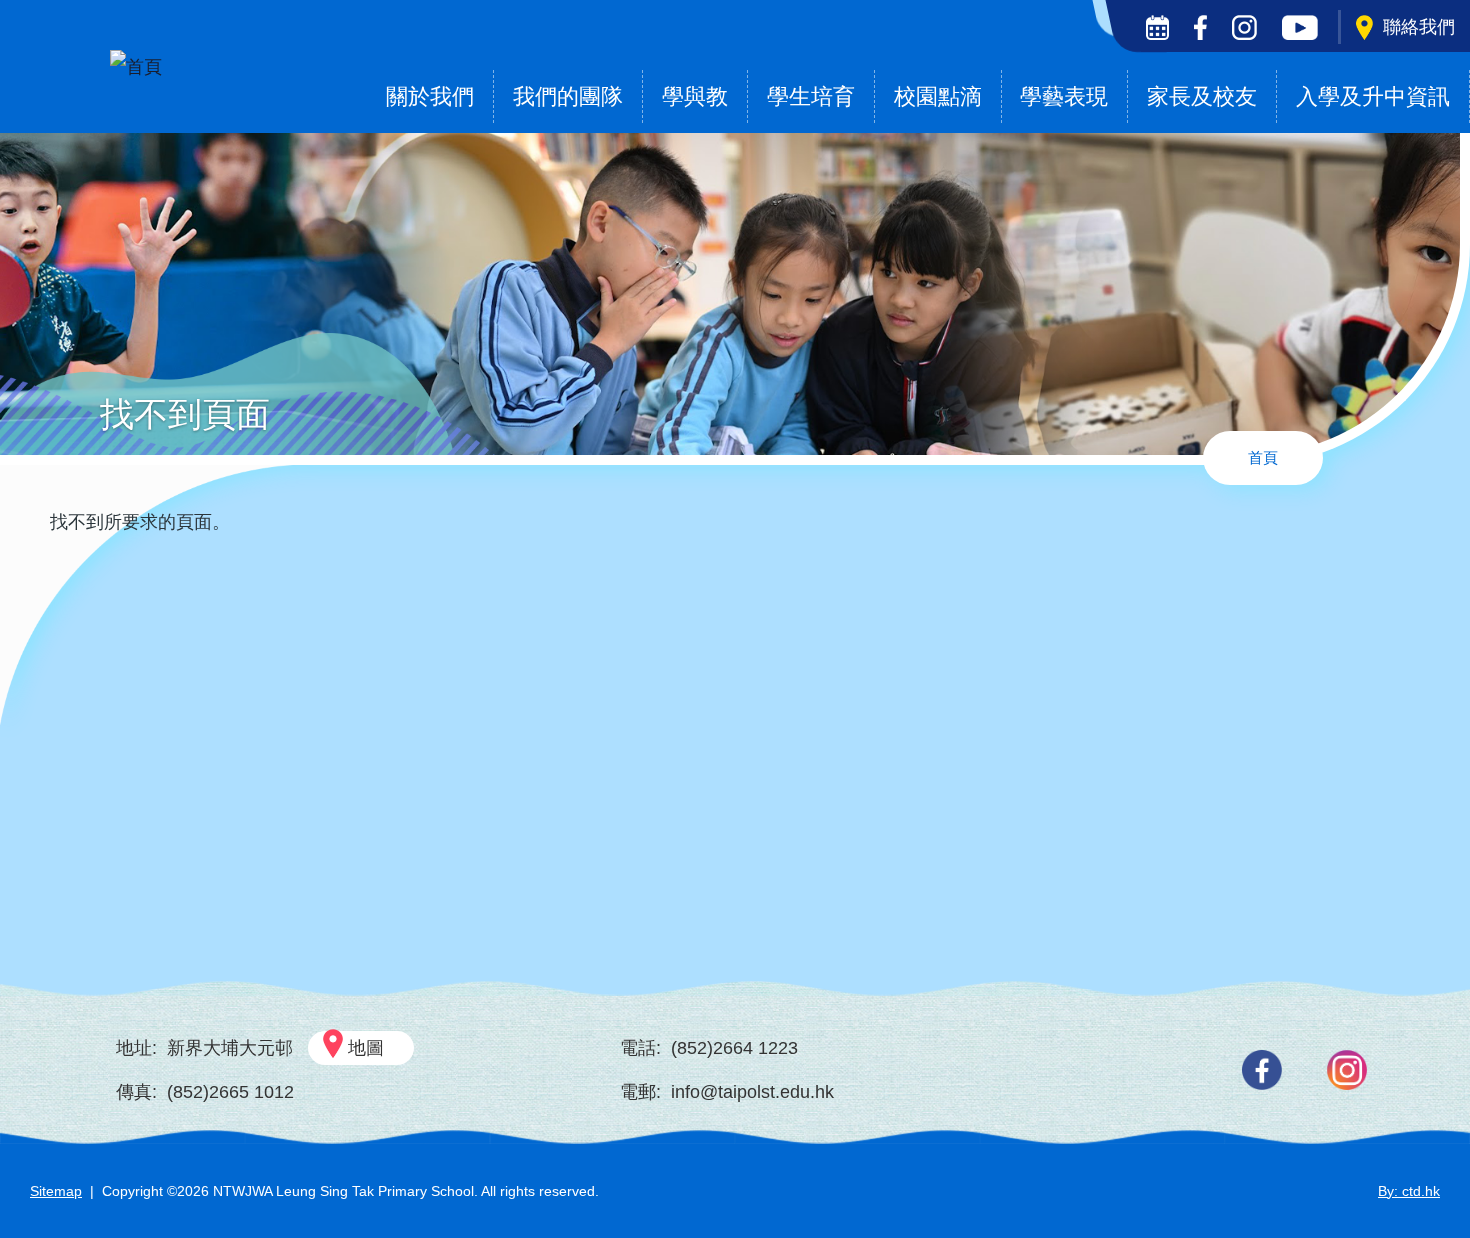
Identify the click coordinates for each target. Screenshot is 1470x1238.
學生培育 (811, 96)
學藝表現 (1064, 96)
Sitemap (56, 1191)
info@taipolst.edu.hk (752, 1092)
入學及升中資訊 (1373, 96)
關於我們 (430, 96)
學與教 (695, 96)
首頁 (1263, 457)
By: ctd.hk (1409, 1191)
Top (1419, 1156)
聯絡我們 (1419, 27)
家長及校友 (1202, 96)
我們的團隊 (568, 96)
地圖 (366, 1048)
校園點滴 (938, 96)
